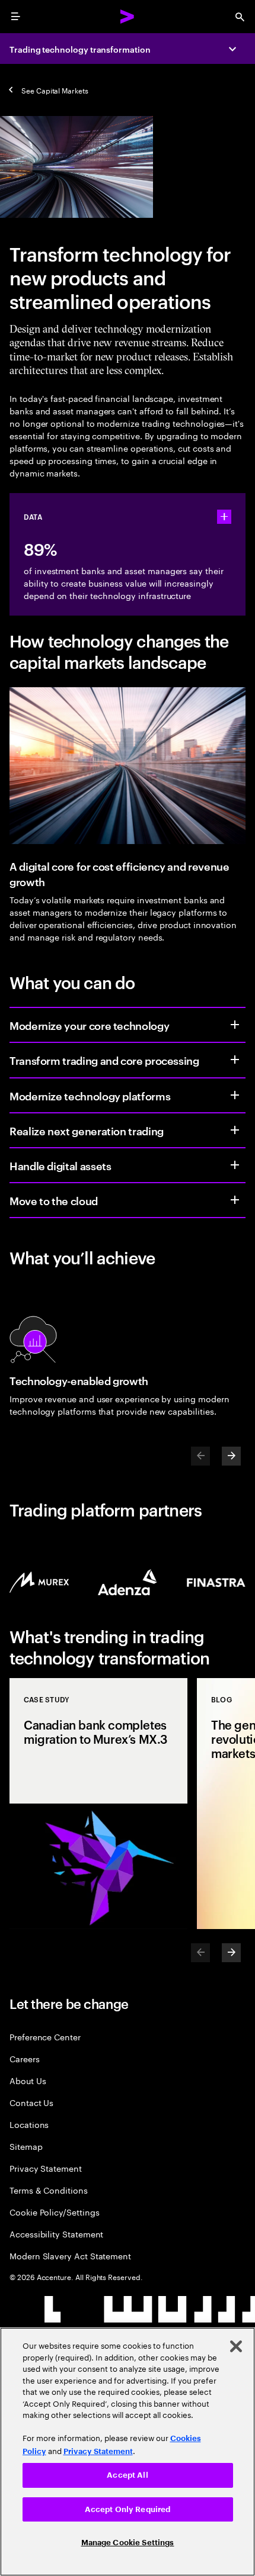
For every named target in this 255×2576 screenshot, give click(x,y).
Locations (29, 2124)
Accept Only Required (128, 2509)
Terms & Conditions (49, 2190)
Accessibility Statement (56, 2234)
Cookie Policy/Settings (54, 2212)
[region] (128, 2452)
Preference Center (45, 2036)
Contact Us (31, 2102)
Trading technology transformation (80, 49)
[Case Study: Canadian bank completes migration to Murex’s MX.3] (98, 1804)
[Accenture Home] (128, 17)
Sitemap (26, 2146)
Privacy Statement (46, 2168)
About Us (28, 2080)
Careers (25, 2058)
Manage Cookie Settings (128, 2543)
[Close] (236, 2346)
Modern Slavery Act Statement (70, 2255)
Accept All (127, 2475)
